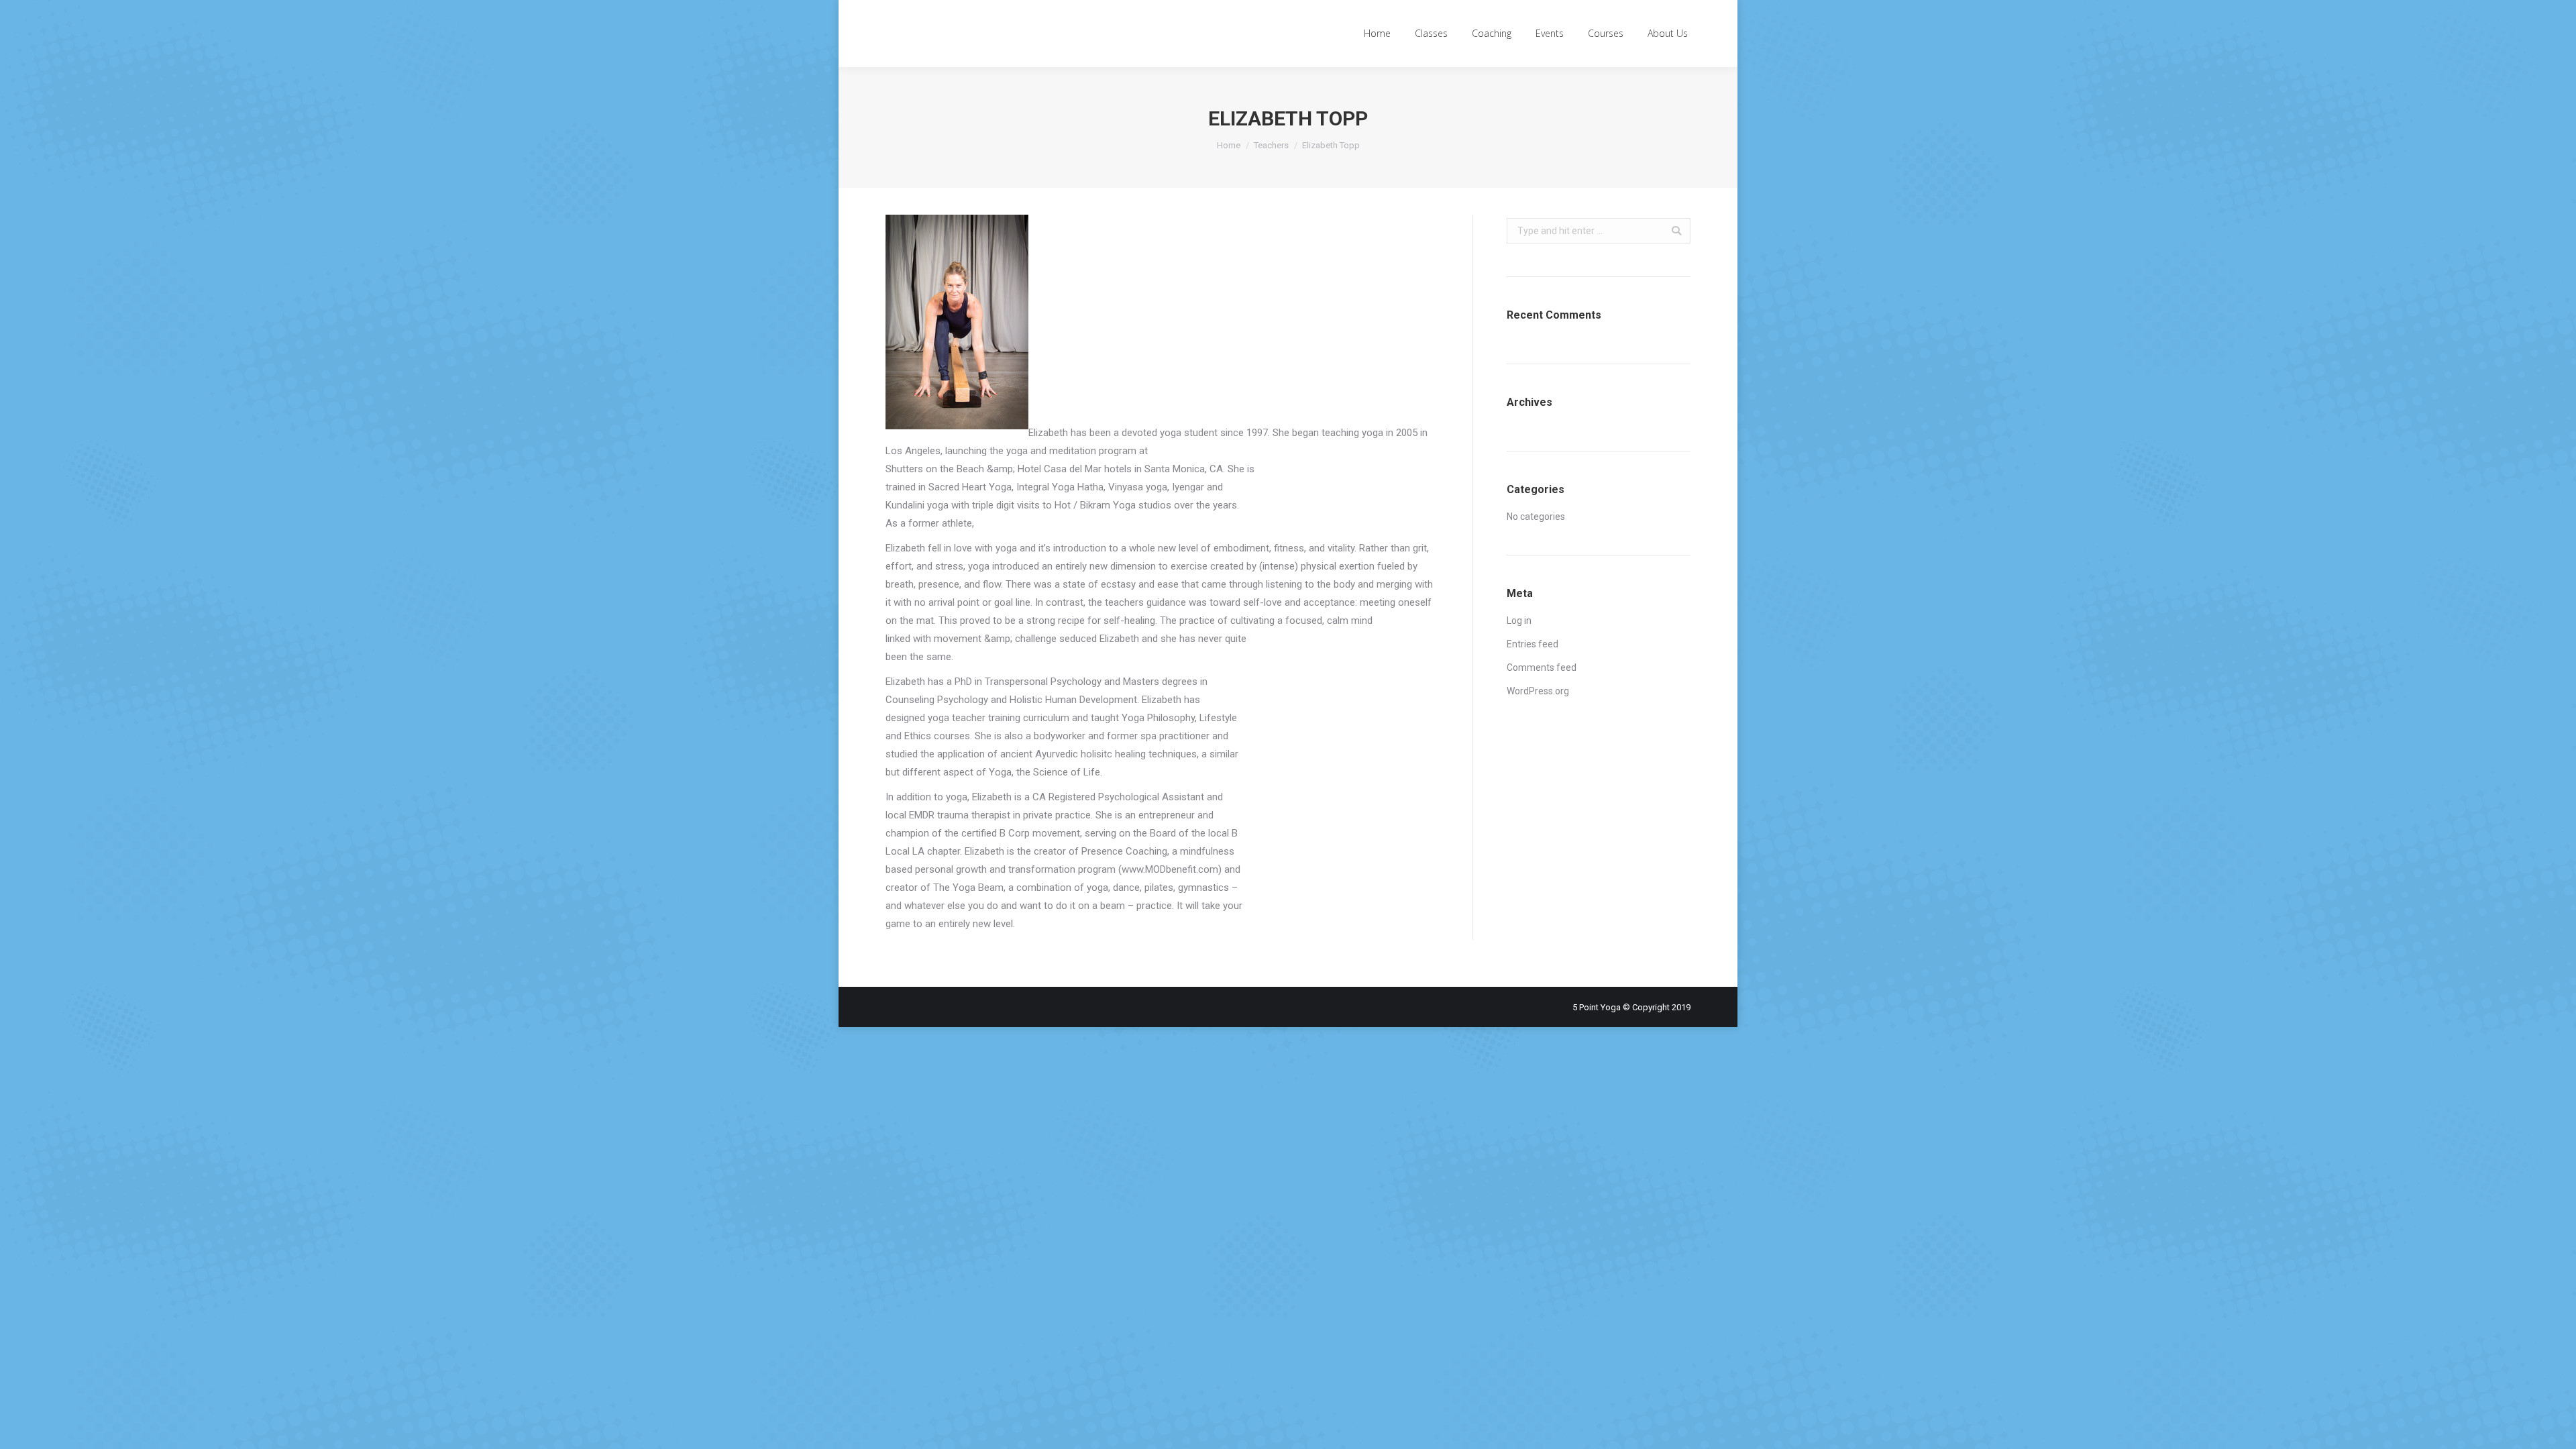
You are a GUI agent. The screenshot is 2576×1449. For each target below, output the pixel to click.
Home (1229, 145)
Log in (1519, 621)
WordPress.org (1538, 691)
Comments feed (1542, 667)
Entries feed (1533, 644)
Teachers (1271, 145)
